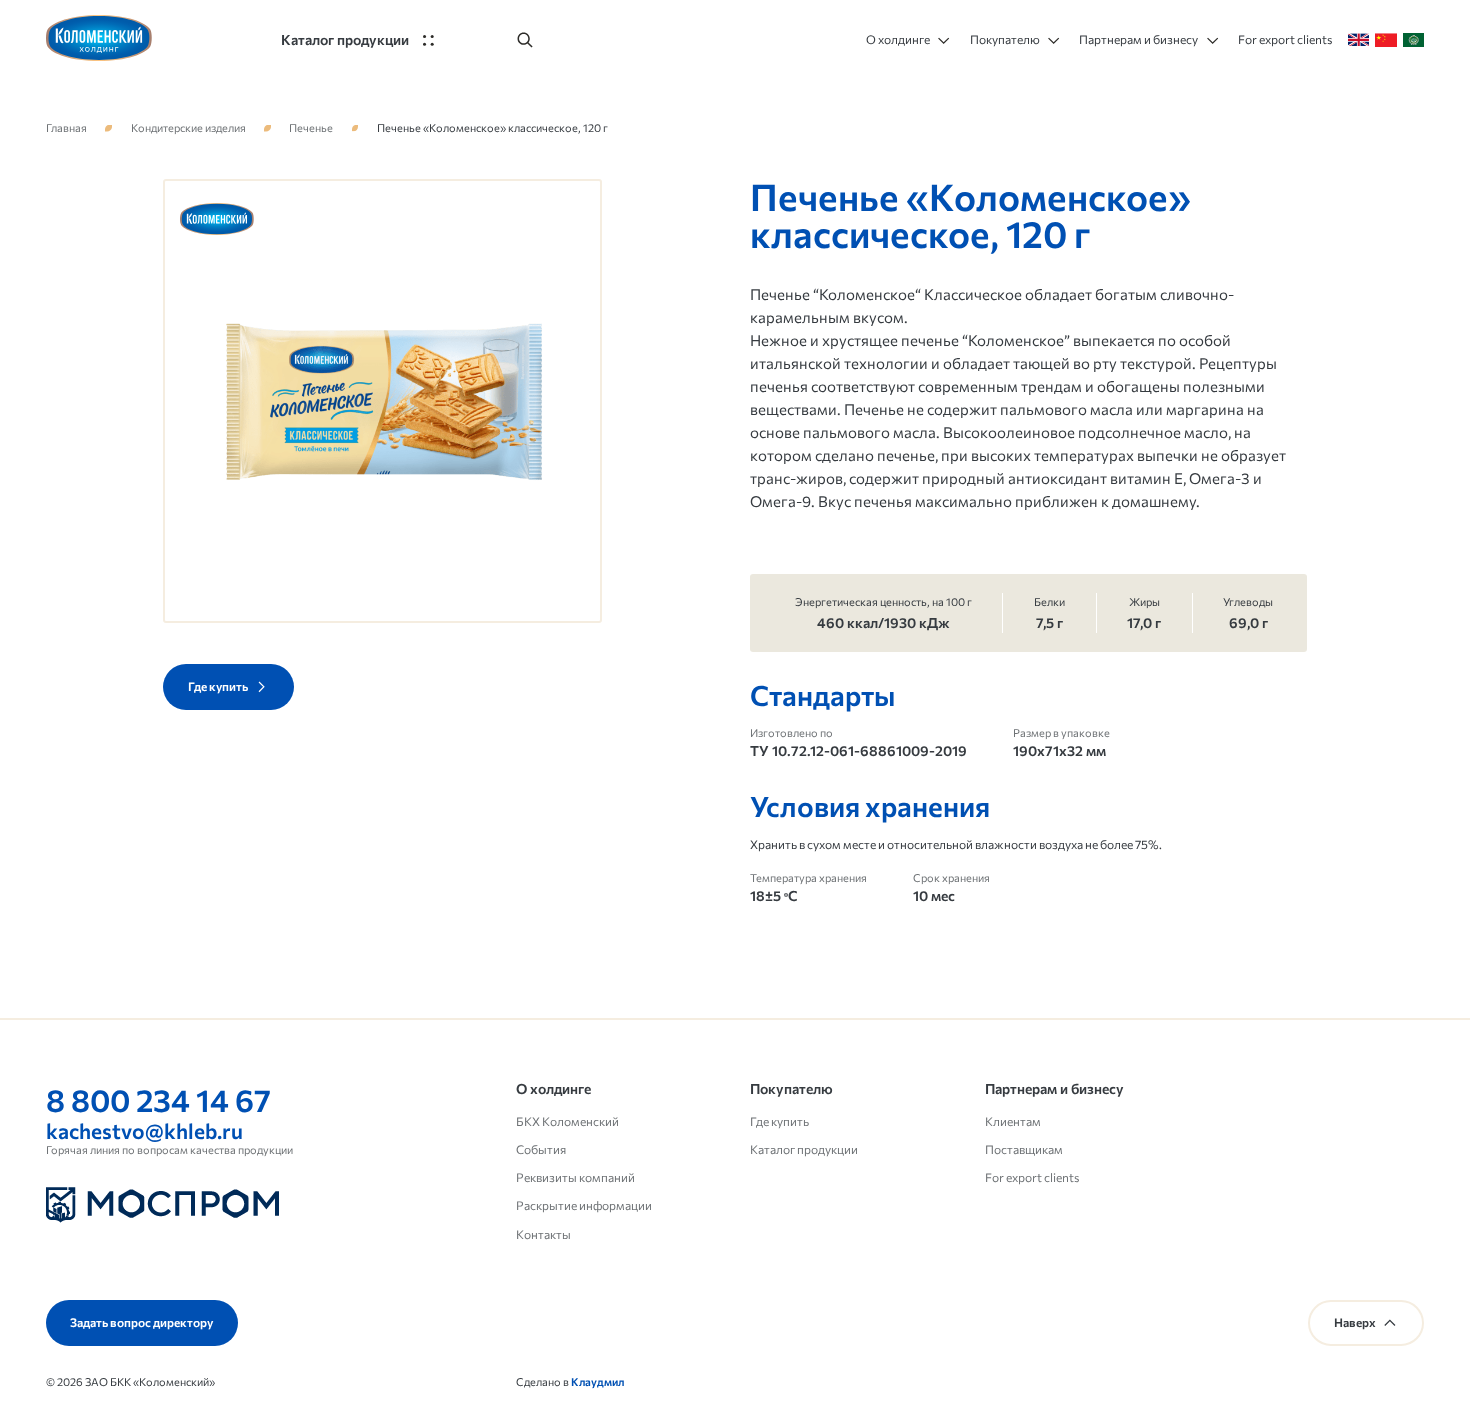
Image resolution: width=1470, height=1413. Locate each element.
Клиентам (1013, 1121)
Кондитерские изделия (188, 128)
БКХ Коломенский (567, 1121)
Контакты (543, 1234)
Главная (66, 128)
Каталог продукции (804, 1149)
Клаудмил (597, 1381)
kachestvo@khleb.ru (144, 1130)
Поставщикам (1024, 1149)
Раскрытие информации (584, 1205)
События (541, 1149)
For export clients (1032, 1177)
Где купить (779, 1121)
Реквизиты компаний (575, 1177)
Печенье (311, 128)
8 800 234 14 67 (158, 1099)
